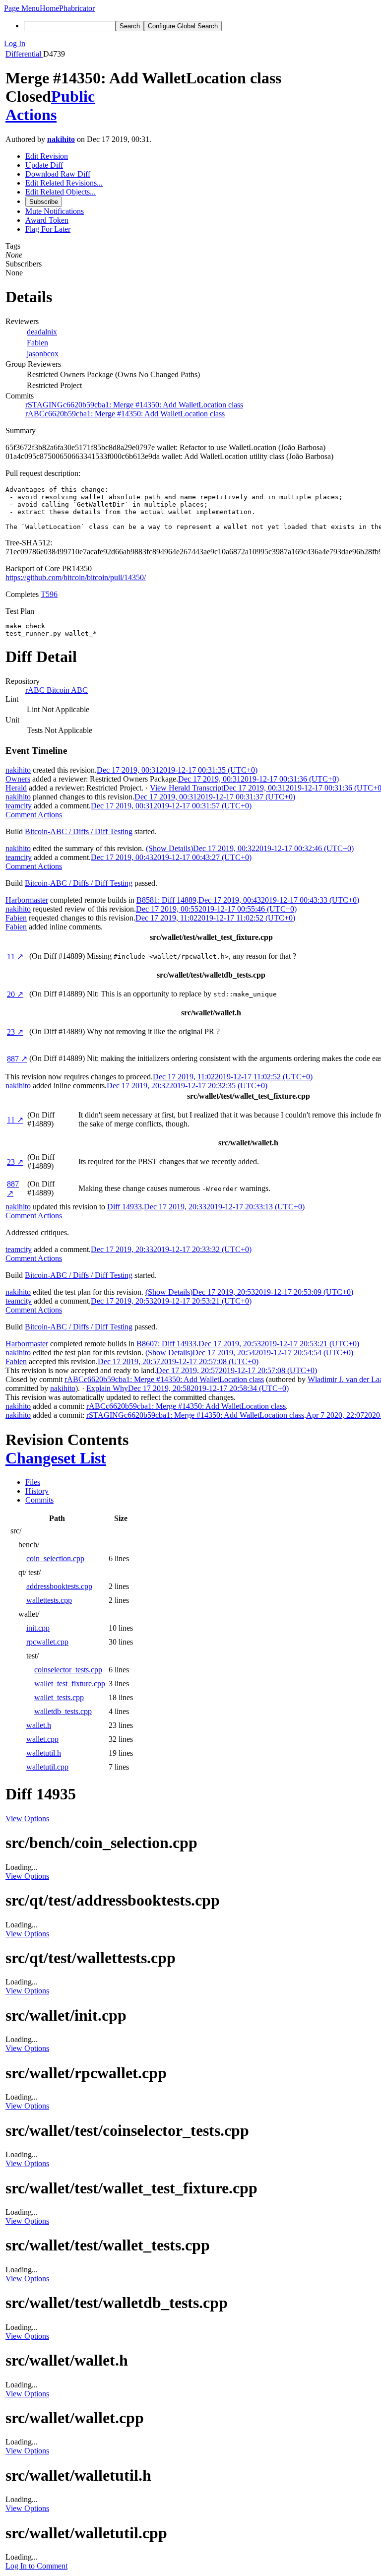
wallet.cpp (42, 1739)
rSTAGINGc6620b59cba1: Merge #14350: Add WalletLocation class (134, 405)
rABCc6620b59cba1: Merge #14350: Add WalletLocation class (125, 414)
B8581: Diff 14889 (166, 900)
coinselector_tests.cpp (68, 1670)
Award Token (47, 220)
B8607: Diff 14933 (166, 1344)
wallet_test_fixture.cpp (70, 1684)
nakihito (61, 139)
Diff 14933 (125, 1207)
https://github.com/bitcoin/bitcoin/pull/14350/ (76, 577)
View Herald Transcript (187, 788)
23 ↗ (15, 1032)
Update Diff (44, 165)
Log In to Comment (36, 2566)
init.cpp (38, 1628)
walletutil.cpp (47, 1767)
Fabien (37, 343)
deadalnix (42, 332)
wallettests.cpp (49, 1600)
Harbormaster (27, 900)
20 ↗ (15, 994)
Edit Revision (47, 156)
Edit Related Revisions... (64, 183)
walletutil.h (44, 1753)
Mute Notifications (55, 211)
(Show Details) (169, 848)
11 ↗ (15, 957)
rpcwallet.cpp (47, 1642)
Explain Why (107, 1388)
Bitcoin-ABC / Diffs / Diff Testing (79, 831)
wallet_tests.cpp (59, 1697)
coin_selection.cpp (55, 1558)
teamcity (19, 806)
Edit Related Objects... (61, 192)
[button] (22, 8)
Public (73, 96)
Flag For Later (48, 229)
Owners (18, 779)
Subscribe (44, 202)
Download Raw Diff (58, 174)
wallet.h (39, 1725)
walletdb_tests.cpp (63, 1711)
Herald (16, 788)
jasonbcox (43, 354)
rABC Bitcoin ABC (57, 690)
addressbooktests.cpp (59, 1586)
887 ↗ (17, 1059)
